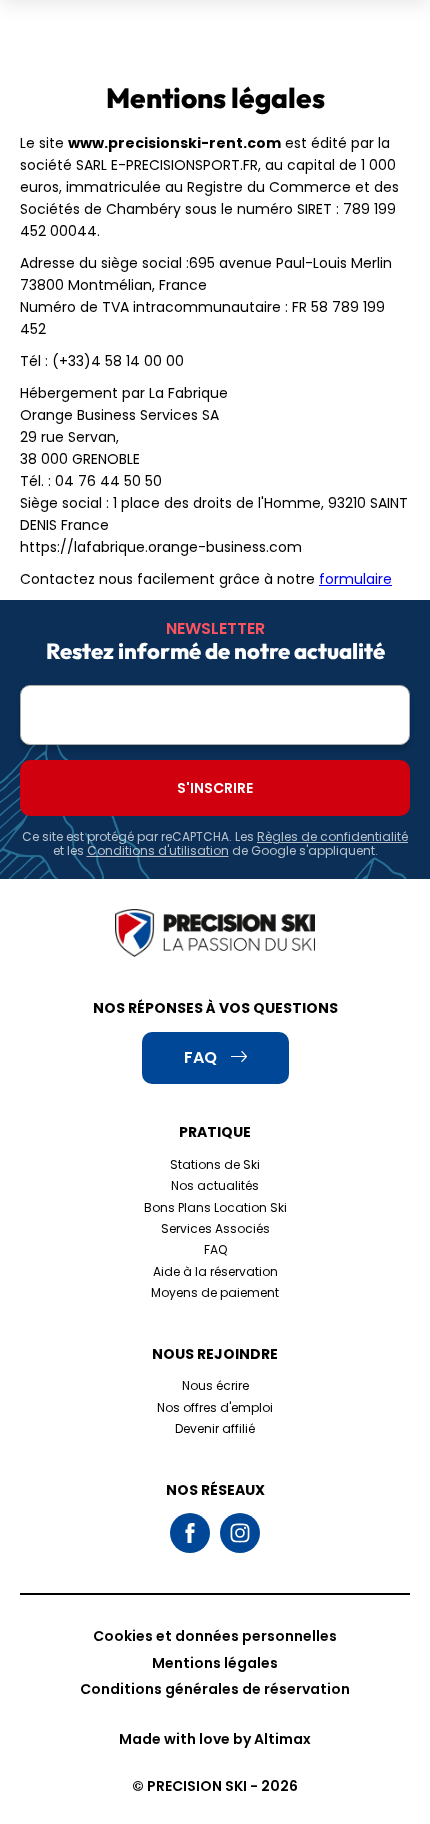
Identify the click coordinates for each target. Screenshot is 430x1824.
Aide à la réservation (215, 1271)
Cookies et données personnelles (215, 1636)
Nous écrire (215, 1385)
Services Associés (215, 1228)
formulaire (355, 579)
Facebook (190, 1533)
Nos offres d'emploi (215, 1407)
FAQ (215, 1249)
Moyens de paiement (215, 1292)
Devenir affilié (215, 1428)
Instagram (240, 1533)
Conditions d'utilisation (158, 850)
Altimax (282, 1739)
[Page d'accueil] (215, 935)
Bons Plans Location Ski (215, 1207)
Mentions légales (215, 1663)
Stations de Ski (215, 1164)
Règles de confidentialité (332, 836)
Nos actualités (215, 1185)
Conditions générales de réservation (215, 1689)
